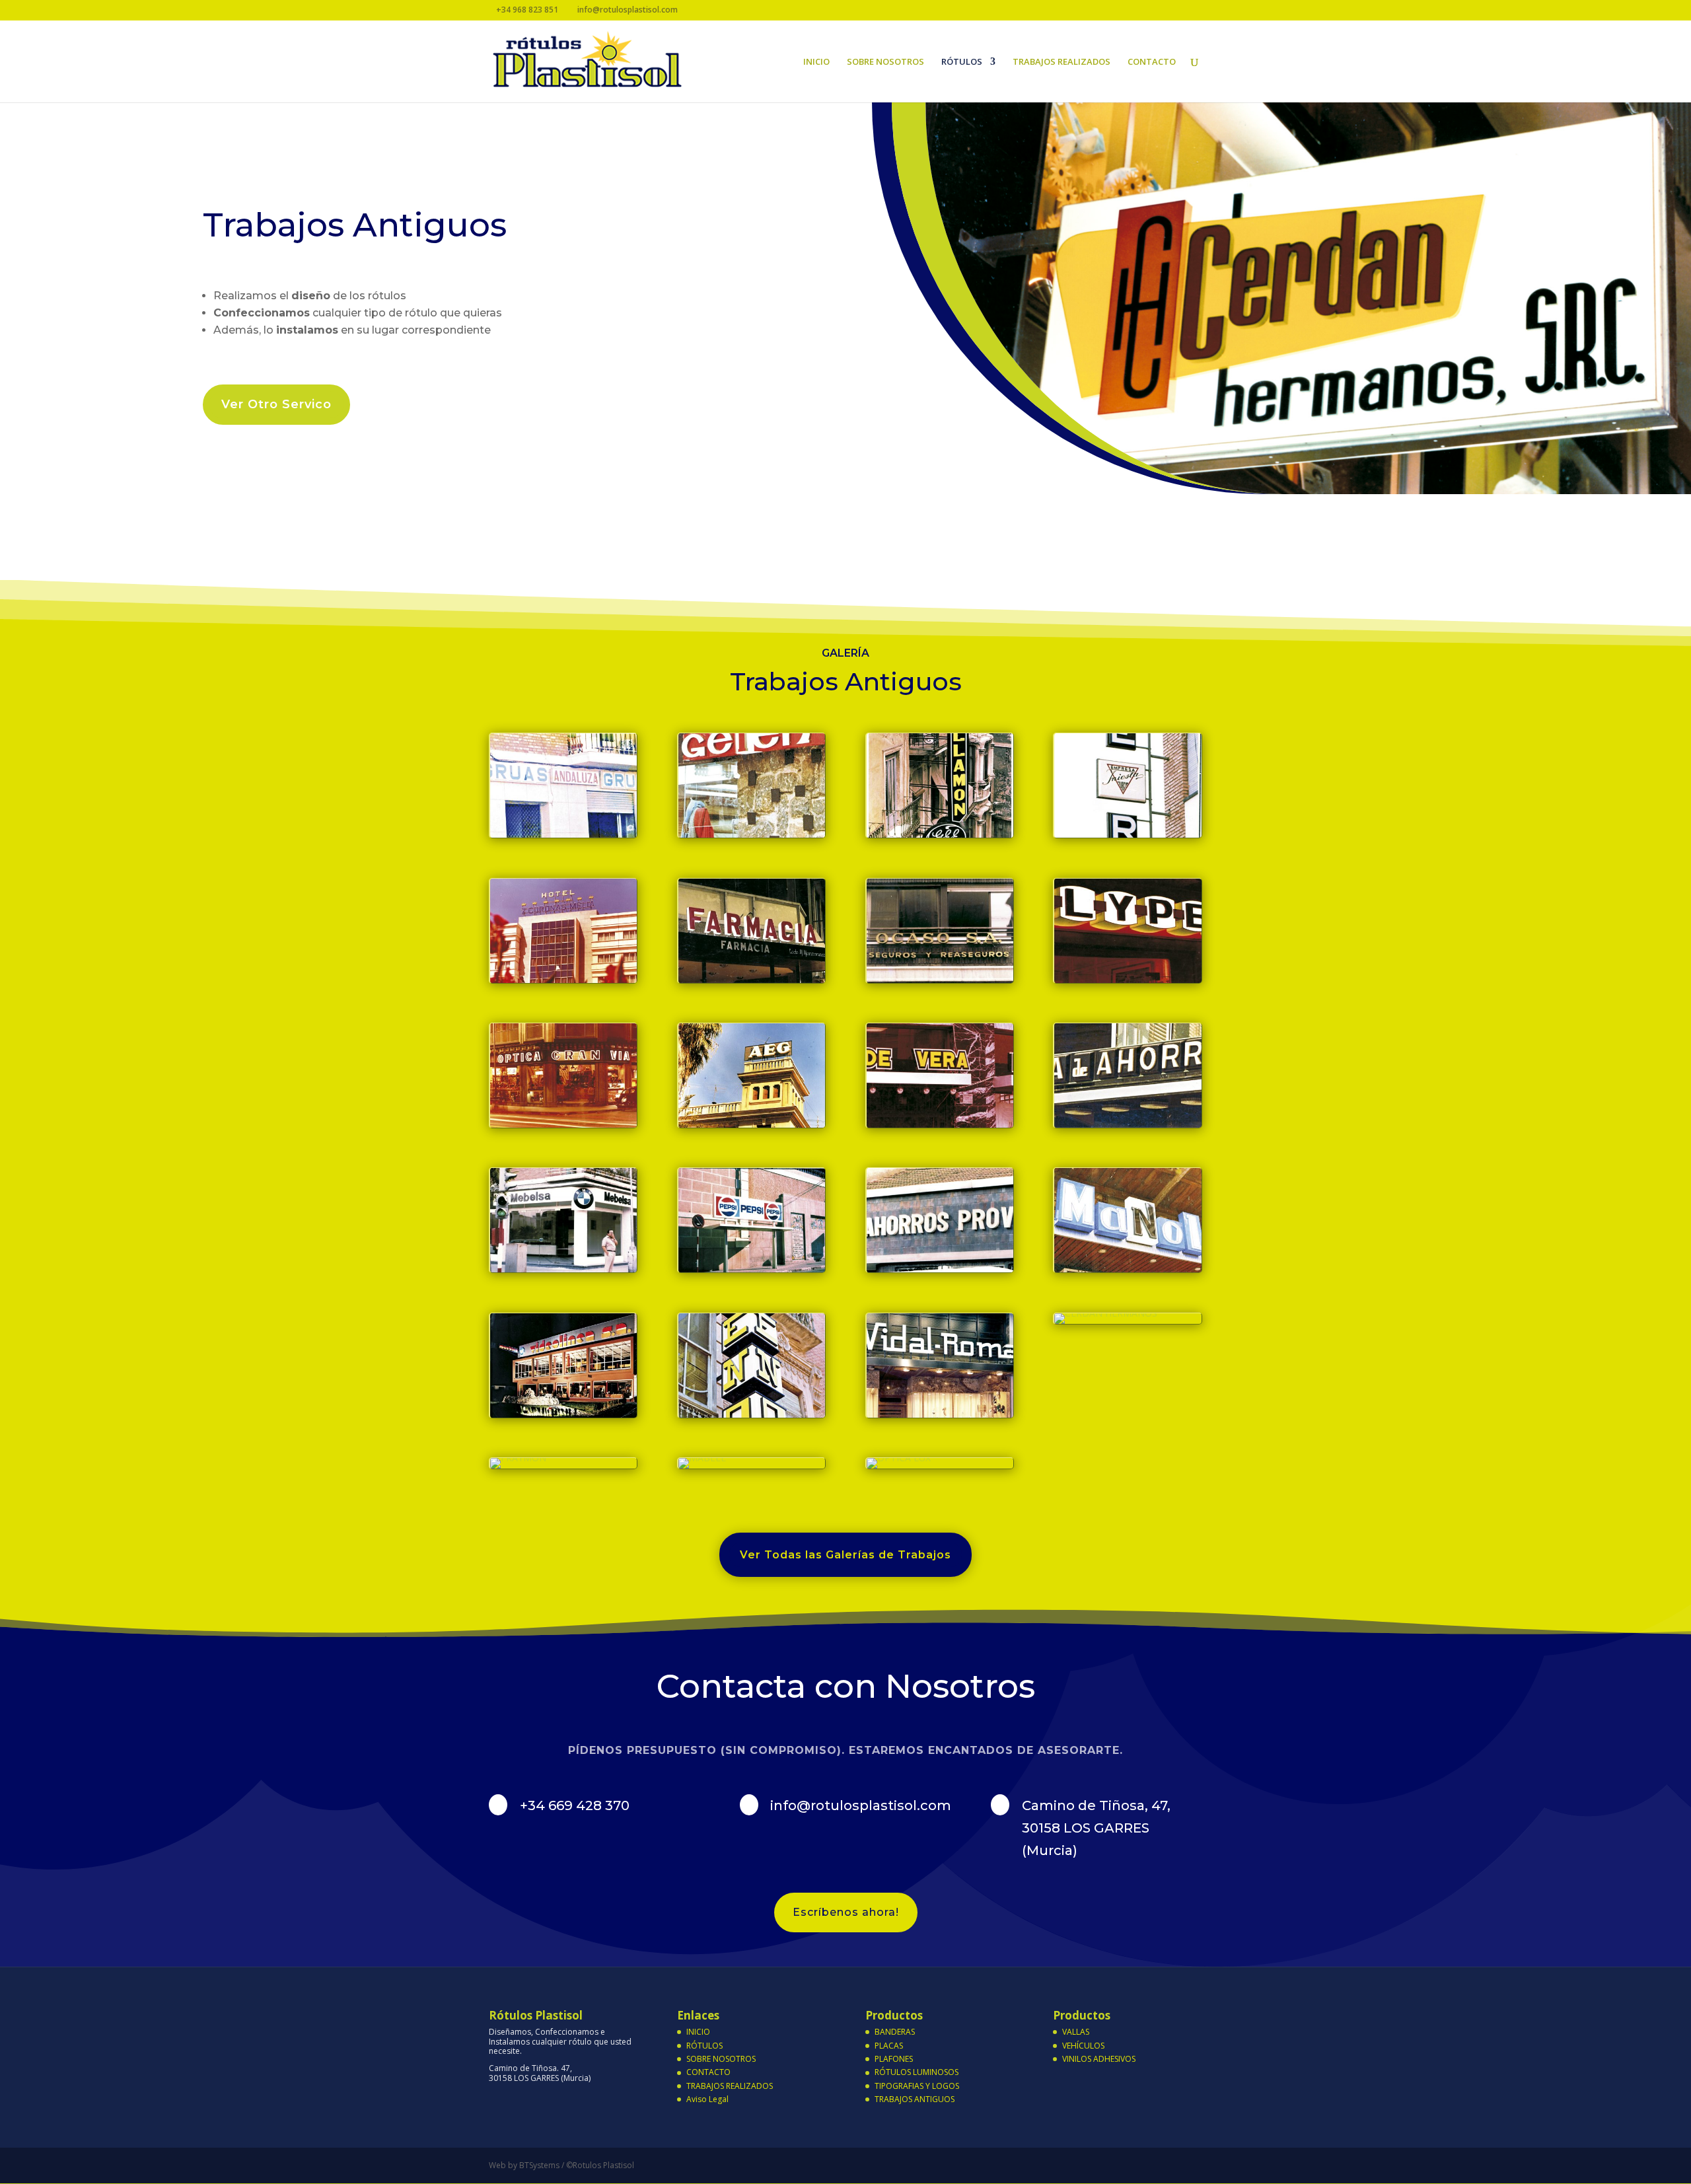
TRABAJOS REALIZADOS (1061, 62)
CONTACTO (1152, 62)
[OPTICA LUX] (899, 1458)
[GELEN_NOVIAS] (752, 834)
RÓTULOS (962, 62)
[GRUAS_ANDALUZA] (563, 834)
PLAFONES (894, 2059)
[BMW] (563, 1269)
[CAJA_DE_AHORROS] (1128, 1124)
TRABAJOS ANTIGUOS (915, 2099)
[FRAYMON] (518, 1458)
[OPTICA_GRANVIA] (563, 1124)
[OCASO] (940, 979)
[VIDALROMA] (940, 1414)
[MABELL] (702, 1458)
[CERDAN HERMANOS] (1106, 1313)
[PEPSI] (752, 1269)
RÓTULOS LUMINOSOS (917, 2072)
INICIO (816, 62)
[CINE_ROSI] (1128, 834)
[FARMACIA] (752, 979)
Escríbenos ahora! (846, 1912)
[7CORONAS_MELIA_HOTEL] (563, 979)
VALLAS (1076, 2032)
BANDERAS (895, 2032)
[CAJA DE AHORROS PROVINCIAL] (940, 1269)
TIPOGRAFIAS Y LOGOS (917, 2086)
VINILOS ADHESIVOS (1099, 2059)
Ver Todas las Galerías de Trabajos (845, 1555)
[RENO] (752, 1414)
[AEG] (752, 1124)
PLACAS (889, 2046)
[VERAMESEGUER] (940, 1124)
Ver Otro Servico (276, 404)
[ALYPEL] (1128, 979)
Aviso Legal (707, 2099)
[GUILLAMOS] (940, 834)
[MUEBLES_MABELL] (563, 1414)
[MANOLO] (1128, 1269)
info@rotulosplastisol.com (861, 1805)
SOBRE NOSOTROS (885, 62)
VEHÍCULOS (1083, 2046)
